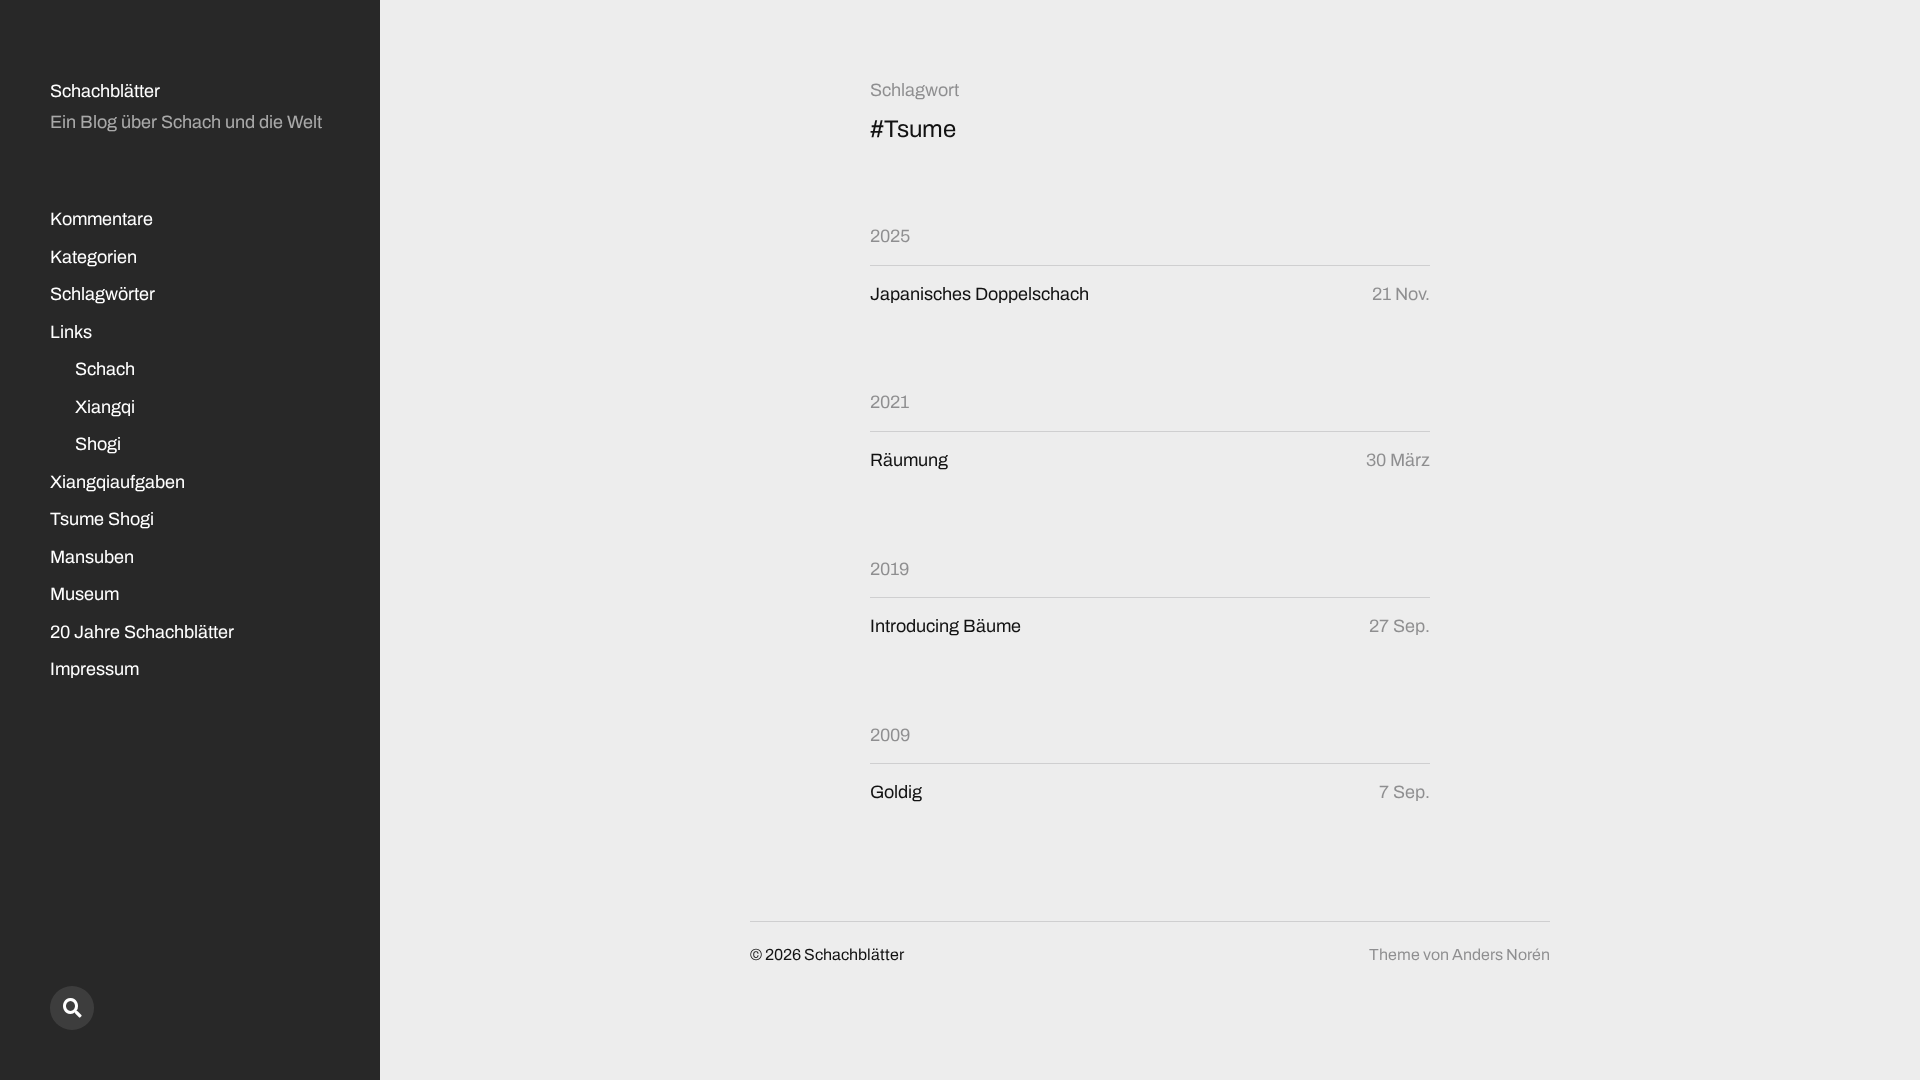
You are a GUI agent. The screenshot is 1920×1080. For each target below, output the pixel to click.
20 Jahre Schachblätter (142, 632)
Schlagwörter (102, 294)
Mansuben (92, 557)
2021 (889, 402)
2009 (890, 735)
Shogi (98, 444)
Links (71, 332)
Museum (84, 594)
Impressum (94, 669)
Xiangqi (105, 407)
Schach (105, 369)
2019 (889, 569)
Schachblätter (105, 91)
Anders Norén (1501, 954)
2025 (890, 236)
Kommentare (101, 219)
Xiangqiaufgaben (117, 482)
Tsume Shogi (102, 519)
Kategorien (93, 257)
